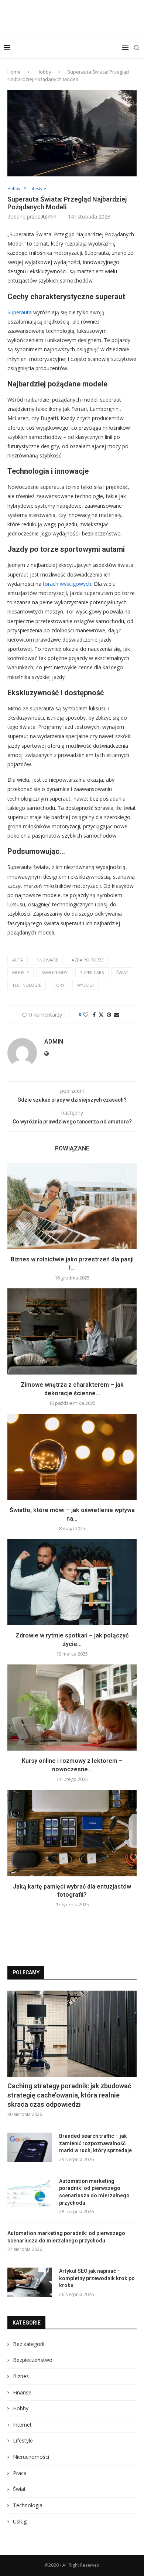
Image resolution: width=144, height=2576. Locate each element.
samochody (54, 972)
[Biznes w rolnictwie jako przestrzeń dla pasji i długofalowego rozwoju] (72, 1206)
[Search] (137, 48)
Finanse (22, 2392)
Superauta (20, 312)
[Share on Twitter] (101, 1015)
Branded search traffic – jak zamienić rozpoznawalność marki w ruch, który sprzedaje (95, 2143)
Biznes (21, 2376)
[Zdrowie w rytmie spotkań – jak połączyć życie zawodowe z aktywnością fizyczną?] (72, 1582)
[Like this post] (86, 1015)
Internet (22, 2425)
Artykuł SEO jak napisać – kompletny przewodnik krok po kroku (97, 2278)
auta (18, 960)
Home (14, 72)
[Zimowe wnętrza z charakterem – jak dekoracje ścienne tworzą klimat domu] (72, 1331)
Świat (19, 2489)
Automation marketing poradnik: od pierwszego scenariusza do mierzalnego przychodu (94, 2192)
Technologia (28, 2505)
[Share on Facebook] (94, 1015)
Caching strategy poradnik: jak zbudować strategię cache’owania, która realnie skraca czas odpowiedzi (69, 2095)
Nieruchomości (31, 2457)
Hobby (44, 72)
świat (122, 972)
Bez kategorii (29, 2344)
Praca (20, 2473)
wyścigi (85, 985)
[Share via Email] (117, 1015)
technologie (27, 985)
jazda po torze (87, 960)
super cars (92, 972)
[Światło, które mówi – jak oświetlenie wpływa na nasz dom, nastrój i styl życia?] (72, 1457)
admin (49, 217)
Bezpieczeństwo (33, 2360)
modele (20, 972)
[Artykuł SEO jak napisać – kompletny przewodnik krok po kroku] (30, 2282)
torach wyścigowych (67, 584)
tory (59, 985)
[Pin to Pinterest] (109, 1015)
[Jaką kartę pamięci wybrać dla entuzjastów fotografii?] (72, 1833)
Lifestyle (23, 2440)
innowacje (47, 960)
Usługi (20, 2521)
